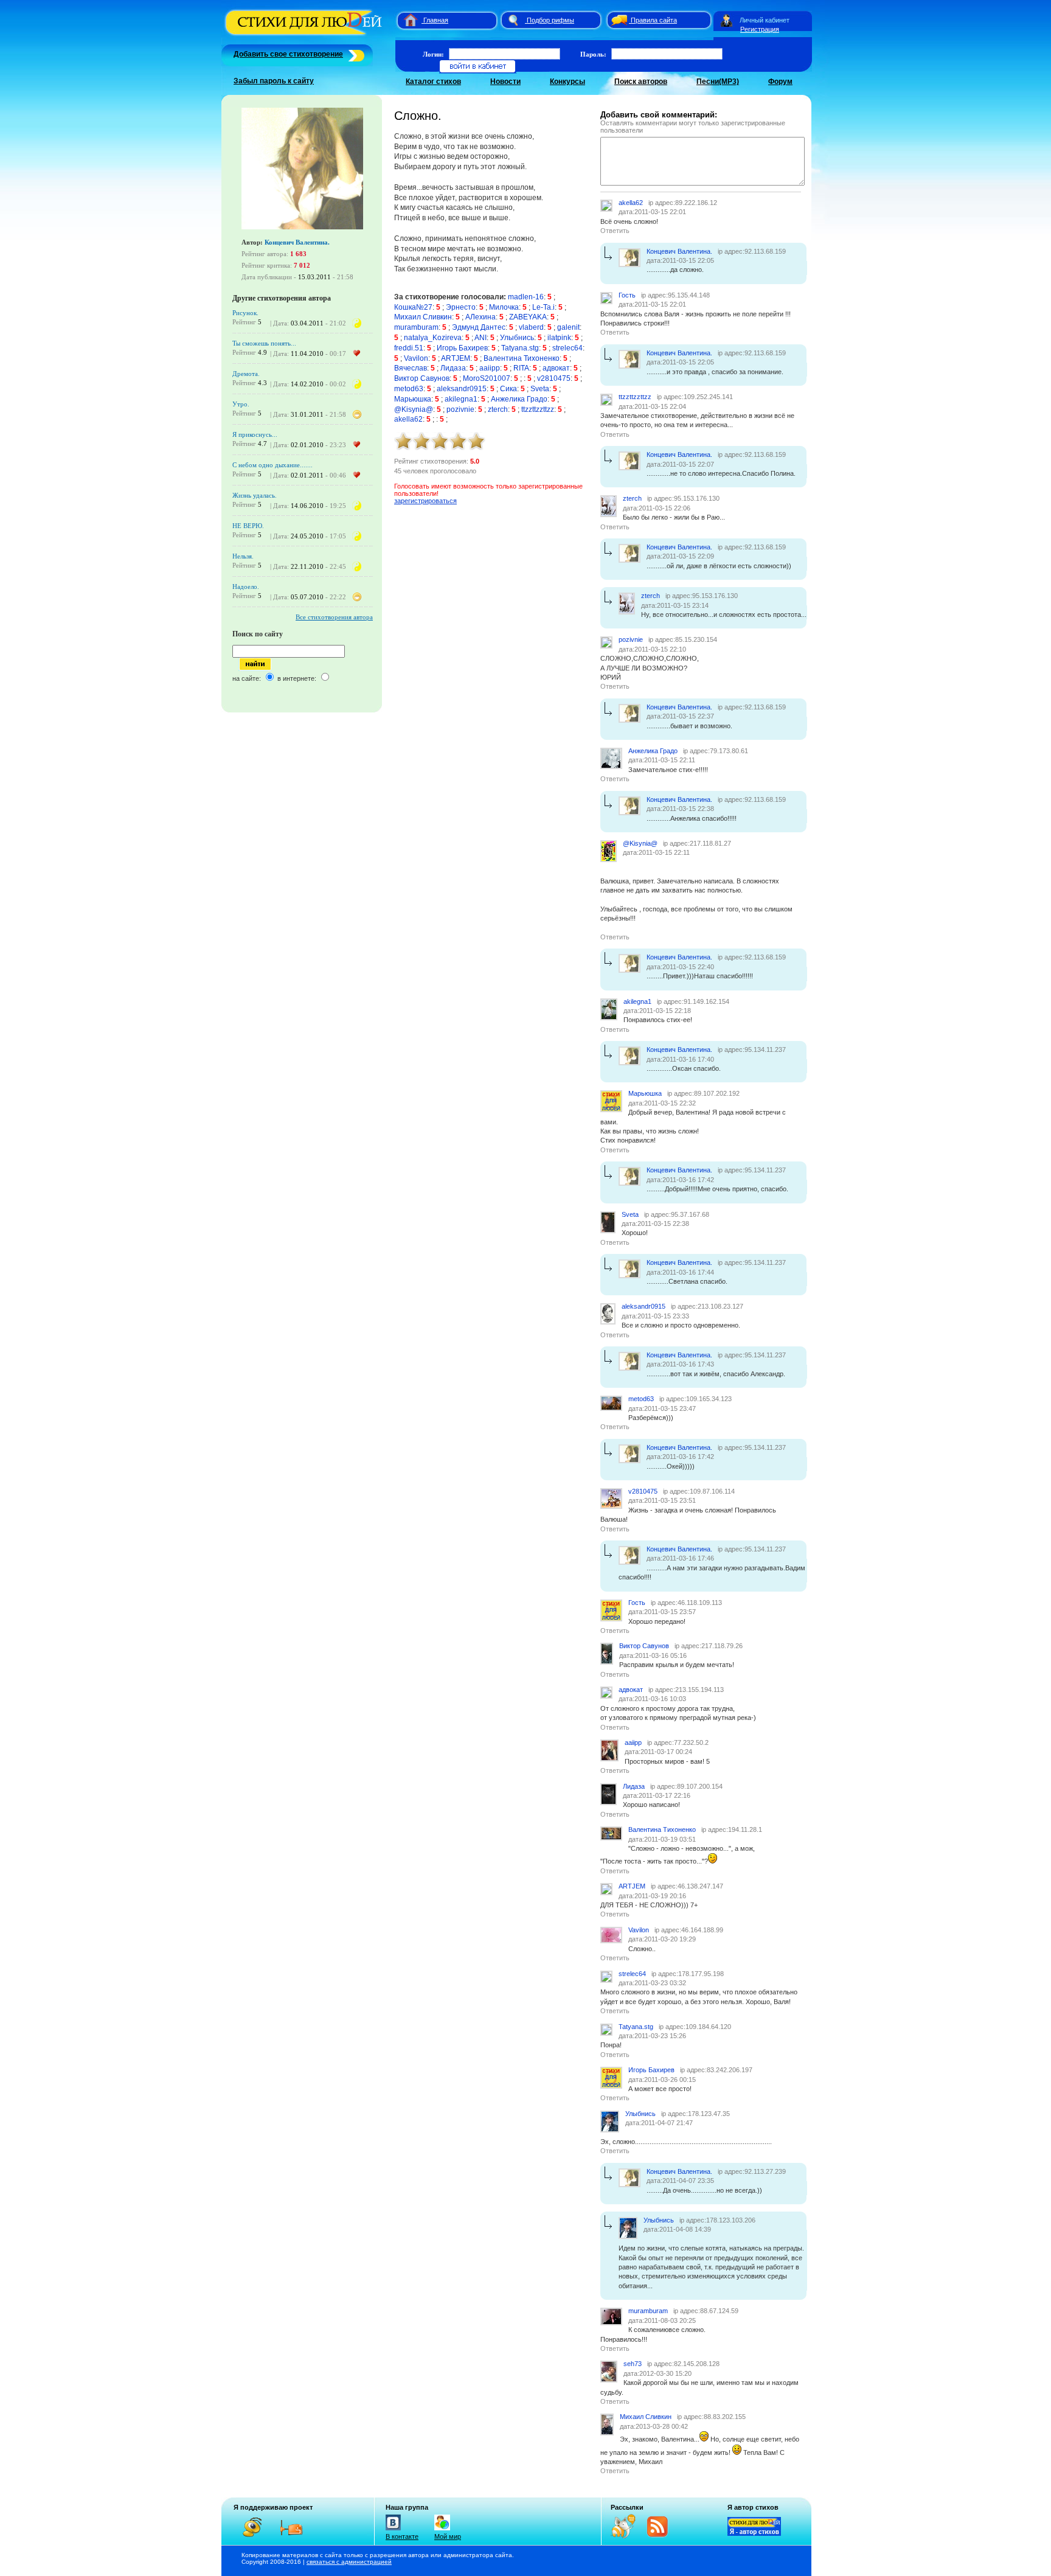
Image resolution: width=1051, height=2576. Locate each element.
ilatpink (559, 338)
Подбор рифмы (550, 20)
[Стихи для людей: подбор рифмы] (513, 20)
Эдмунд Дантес (479, 327)
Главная (436, 20)
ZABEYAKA (528, 317)
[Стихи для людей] (305, 35)
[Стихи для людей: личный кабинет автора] (727, 20)
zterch (498, 409)
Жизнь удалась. (255, 495)
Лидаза (453, 368)
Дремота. (246, 374)
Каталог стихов (433, 82)
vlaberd (531, 327)
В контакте (402, 2536)
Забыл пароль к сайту (274, 81)
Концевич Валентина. (297, 242)
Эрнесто (461, 307)
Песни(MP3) (718, 82)
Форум (780, 82)
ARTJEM (456, 358)
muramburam (416, 327)
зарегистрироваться (425, 501)
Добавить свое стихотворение (288, 54)
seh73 (633, 2364)
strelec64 (567, 348)
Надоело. (246, 587)
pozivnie (460, 409)
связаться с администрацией (349, 2562)
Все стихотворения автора (334, 617)
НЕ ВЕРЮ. (248, 526)
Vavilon (416, 358)
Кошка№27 (413, 307)
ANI (480, 338)
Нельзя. (243, 556)
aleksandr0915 (462, 389)
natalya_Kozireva (433, 338)
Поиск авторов (641, 82)
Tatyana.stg (520, 348)
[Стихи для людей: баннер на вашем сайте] (754, 2533)
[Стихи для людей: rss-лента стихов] (628, 2536)
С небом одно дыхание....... (272, 465)
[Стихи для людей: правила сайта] (617, 20)
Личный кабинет (765, 20)
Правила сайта (654, 20)
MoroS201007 (487, 378)
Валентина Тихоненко (522, 358)
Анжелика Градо (519, 399)
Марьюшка (413, 399)
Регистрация (760, 29)
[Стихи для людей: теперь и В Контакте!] (393, 2530)
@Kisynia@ (414, 409)
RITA (521, 368)
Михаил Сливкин (423, 317)
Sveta (540, 389)
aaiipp (490, 368)
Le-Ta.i (543, 307)
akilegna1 (461, 399)
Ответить (615, 231)
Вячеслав (411, 368)
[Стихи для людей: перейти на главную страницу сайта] (406, 20)
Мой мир (448, 2536)
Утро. (241, 404)
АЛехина (480, 317)
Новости (505, 82)
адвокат (556, 368)
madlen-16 (526, 297)
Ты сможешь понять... (264, 343)
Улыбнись (517, 338)
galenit (568, 327)
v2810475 (554, 378)
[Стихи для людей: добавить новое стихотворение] (355, 54)
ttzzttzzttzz (538, 409)
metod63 (409, 389)
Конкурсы (567, 82)
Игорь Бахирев (462, 348)
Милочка (504, 307)
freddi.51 (409, 348)
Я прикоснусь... (255, 434)
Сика (508, 389)
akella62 (408, 419)
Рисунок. (245, 313)
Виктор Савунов (422, 378)
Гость (627, 295)
